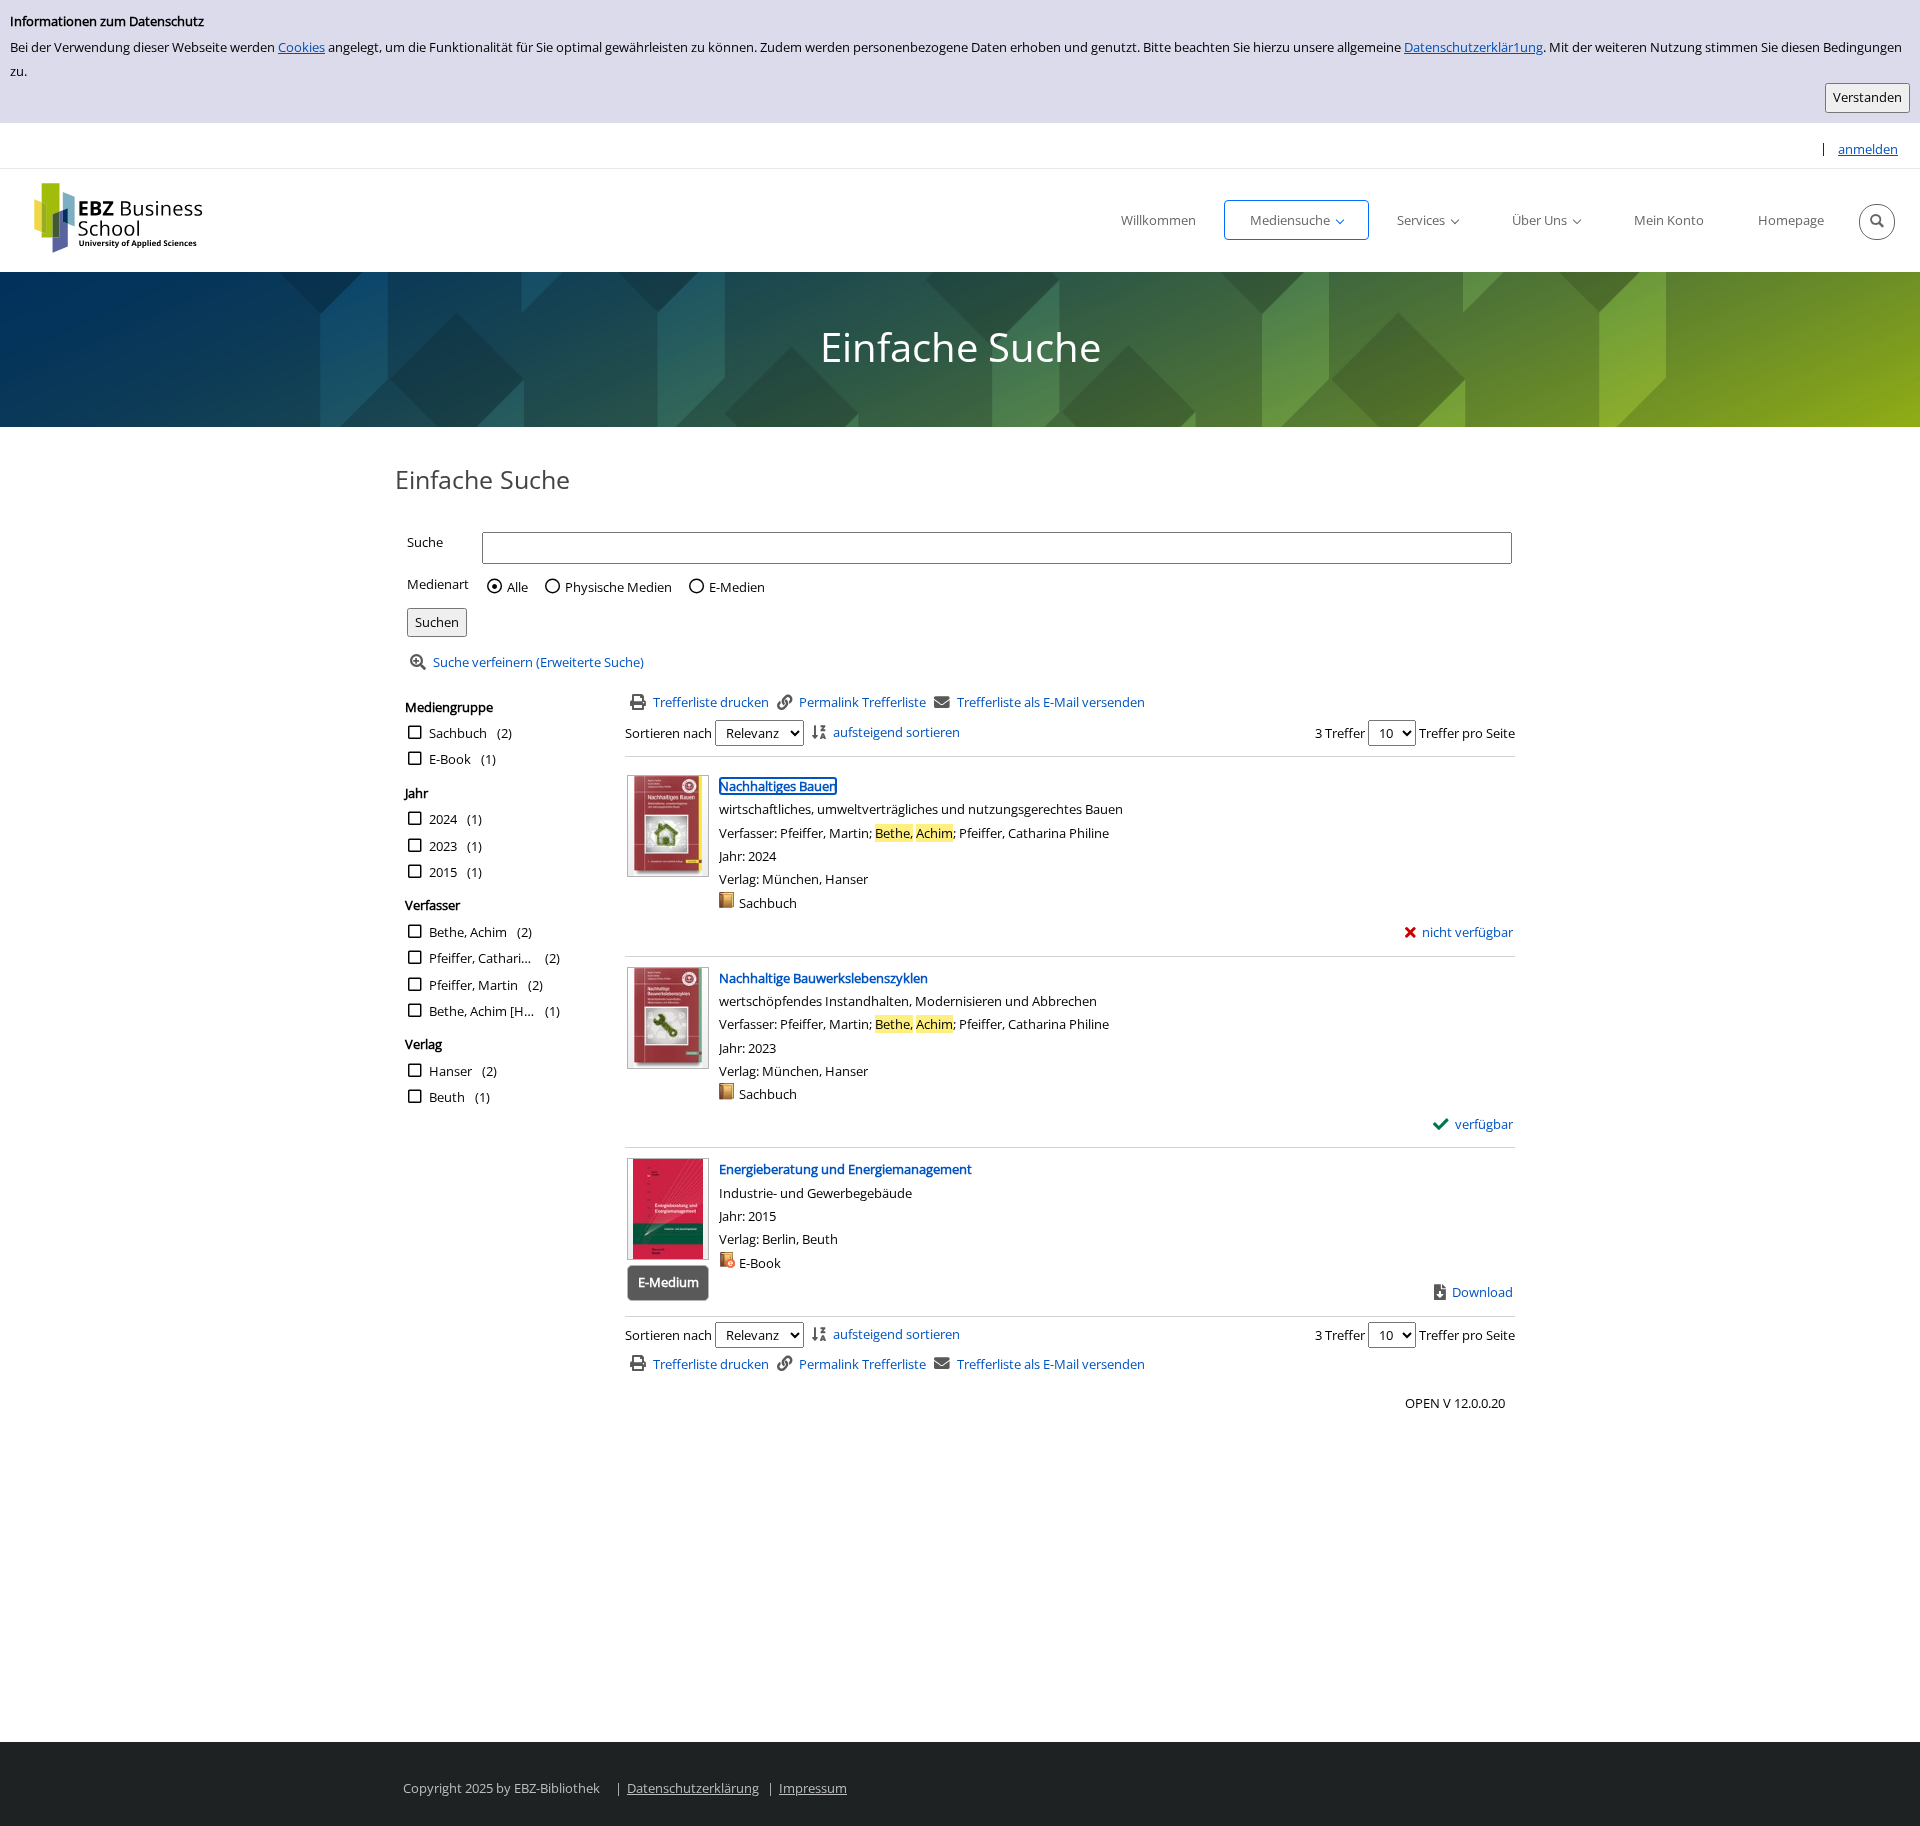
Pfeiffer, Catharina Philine (482, 958)
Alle (517, 587)
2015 (443, 872)
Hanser (450, 1071)
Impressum (813, 1788)
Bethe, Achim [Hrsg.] (482, 1011)
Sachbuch (458, 733)
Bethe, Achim (468, 932)
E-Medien (737, 587)
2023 (443, 846)
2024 (443, 819)
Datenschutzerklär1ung (1473, 47)
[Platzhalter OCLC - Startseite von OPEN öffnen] (132, 218)
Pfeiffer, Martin (473, 985)
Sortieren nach (668, 733)
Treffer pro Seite (1467, 733)
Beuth (447, 1097)
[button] (1877, 222)
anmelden (1868, 149)
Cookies (301, 47)
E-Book (450, 759)
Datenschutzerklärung (693, 1788)
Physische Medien (618, 587)
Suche (425, 542)
